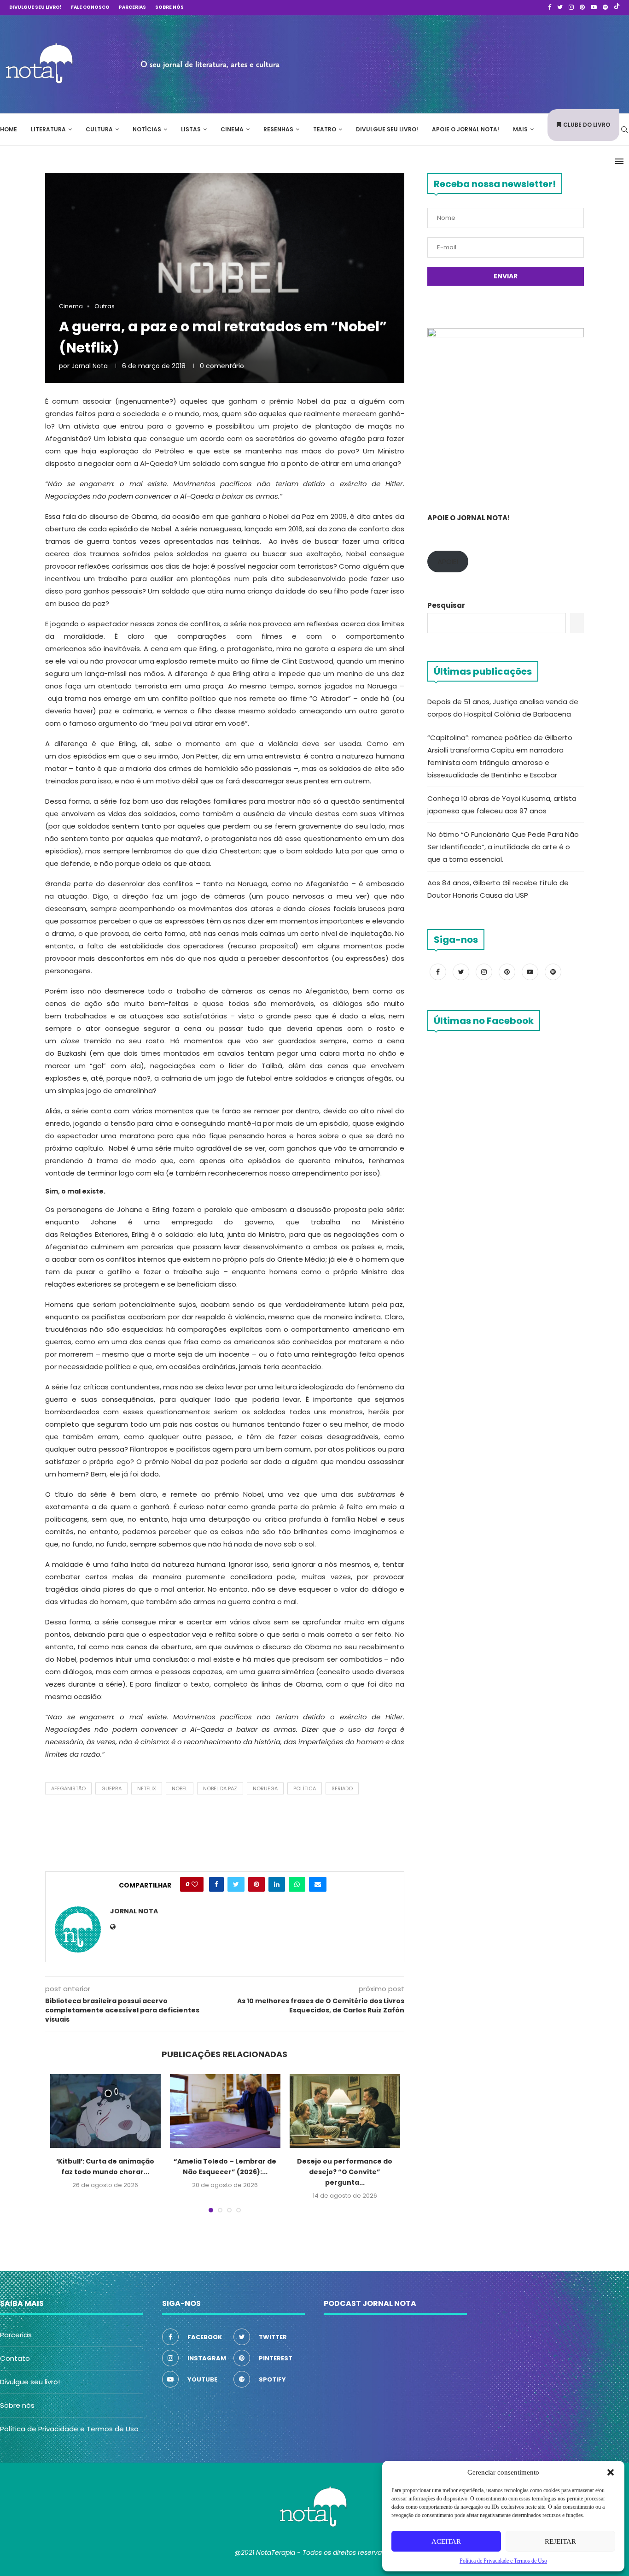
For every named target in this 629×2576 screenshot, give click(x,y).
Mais (520, 129)
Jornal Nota (90, 366)
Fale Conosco (90, 7)
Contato (15, 2358)
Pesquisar (446, 605)
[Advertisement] (491, 63)
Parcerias (132, 7)
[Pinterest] (582, 7)
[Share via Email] (318, 1884)
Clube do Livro (587, 125)
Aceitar (446, 2541)
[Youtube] (594, 7)
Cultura (99, 129)
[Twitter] (560, 7)
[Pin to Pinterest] (256, 1884)
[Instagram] (571, 7)
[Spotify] (605, 7)
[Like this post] (195, 1884)
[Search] (624, 129)
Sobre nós (169, 7)
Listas (191, 129)
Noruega (265, 1788)
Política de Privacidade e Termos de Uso (69, 2429)
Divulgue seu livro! (35, 7)
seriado (342, 1788)
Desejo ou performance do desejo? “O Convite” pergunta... (345, 2172)
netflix (147, 1788)
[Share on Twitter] (236, 1884)
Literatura (48, 129)
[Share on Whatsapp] (297, 1884)
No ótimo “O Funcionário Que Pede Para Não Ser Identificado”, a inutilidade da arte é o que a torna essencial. (503, 847)
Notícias (147, 129)
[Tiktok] (617, 7)
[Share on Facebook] (216, 1884)
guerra (111, 1788)
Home (9, 129)
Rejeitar (560, 2541)
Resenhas (278, 129)
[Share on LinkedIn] (277, 1884)
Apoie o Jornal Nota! (466, 129)
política (305, 1788)
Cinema (232, 129)
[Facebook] (550, 7)
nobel (180, 1788)
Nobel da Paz (220, 1788)
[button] (611, 2472)
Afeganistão (68, 1788)
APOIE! (448, 562)
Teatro (325, 129)
